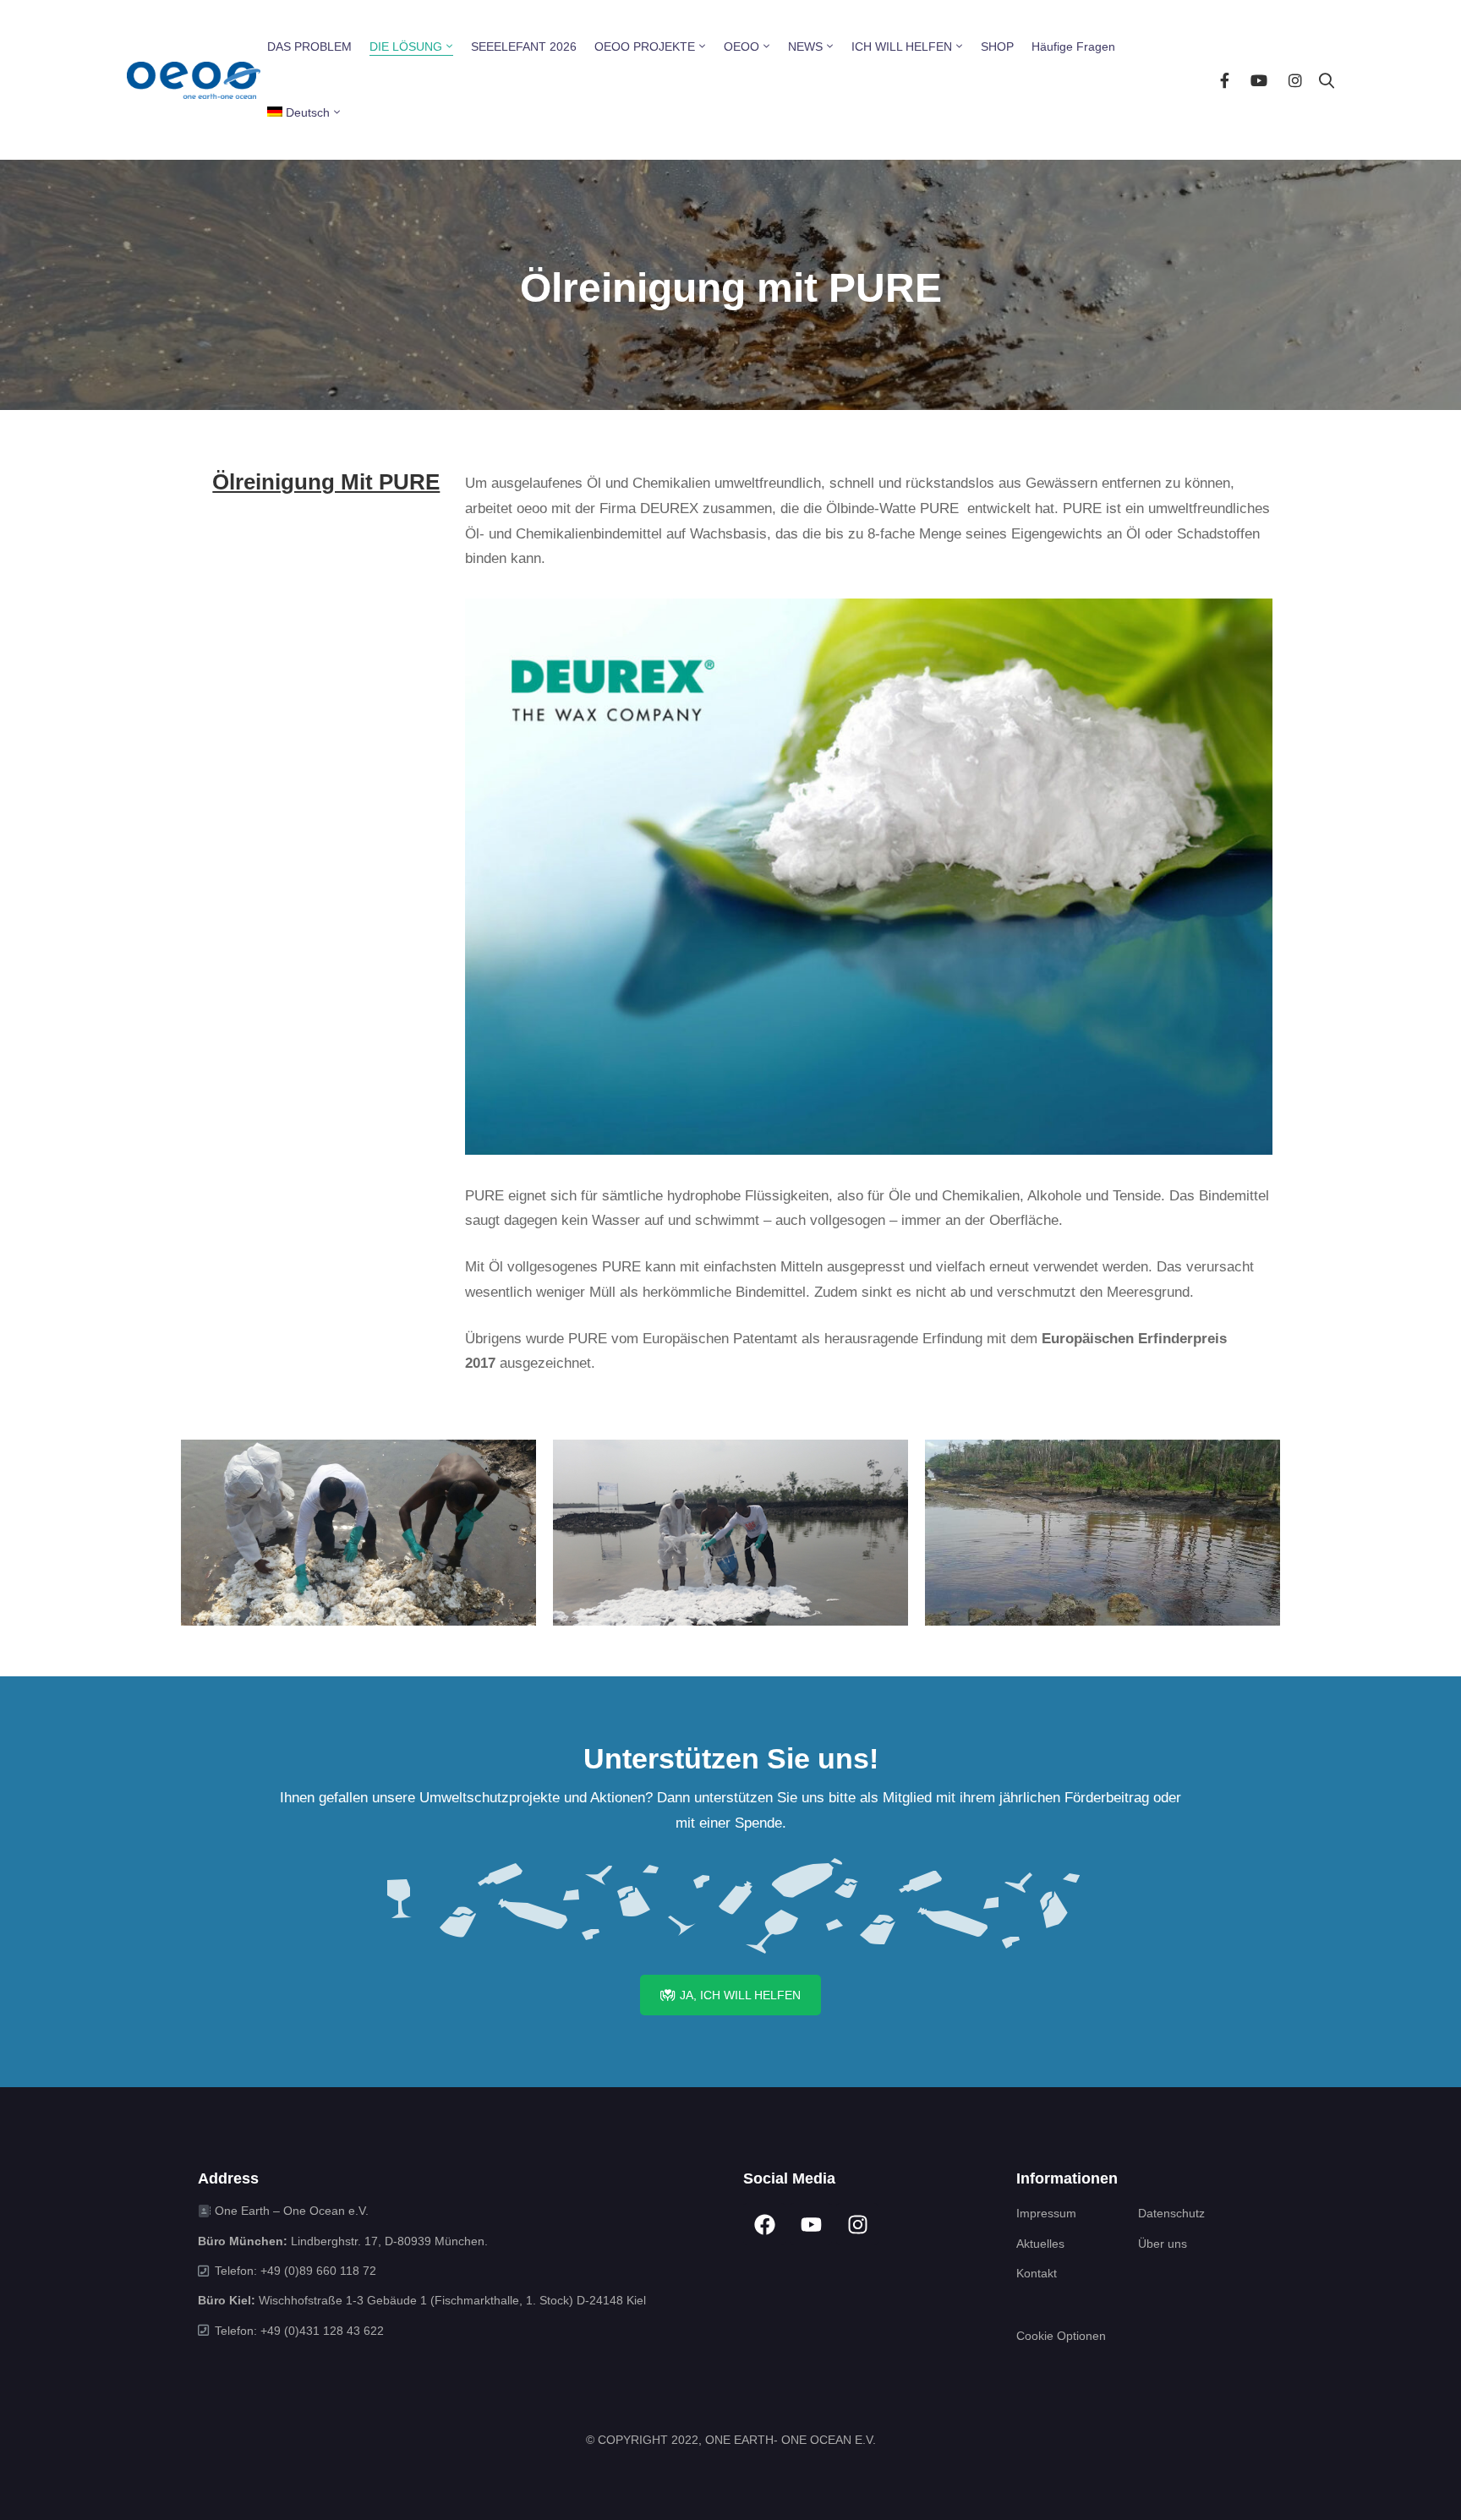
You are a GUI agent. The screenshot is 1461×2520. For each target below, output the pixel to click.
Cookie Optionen (1061, 2336)
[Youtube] (1259, 80)
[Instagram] (1295, 80)
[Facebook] (1225, 80)
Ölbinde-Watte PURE (897, 508)
